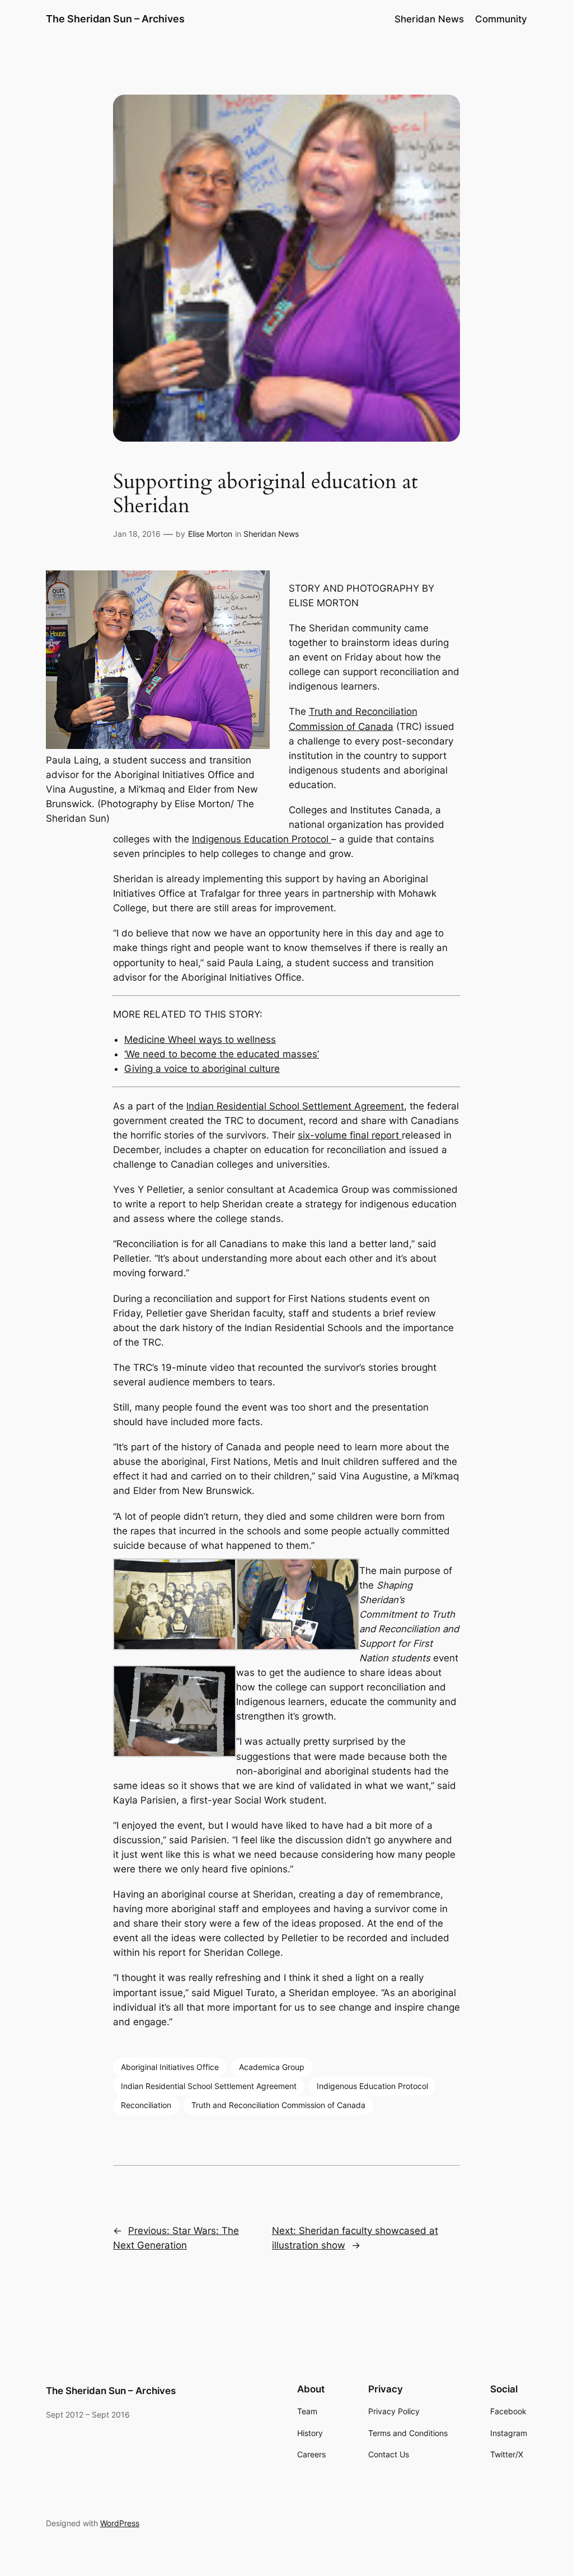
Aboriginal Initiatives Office (170, 2067)
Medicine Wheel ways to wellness (200, 1039)
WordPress (120, 2523)
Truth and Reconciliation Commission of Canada (278, 2105)
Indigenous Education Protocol (262, 839)
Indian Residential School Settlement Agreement (295, 1106)
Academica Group (272, 2067)
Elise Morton (210, 534)
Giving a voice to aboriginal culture (202, 1069)
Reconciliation (146, 2105)
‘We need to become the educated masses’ (222, 1054)
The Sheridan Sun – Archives (115, 19)
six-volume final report (350, 1135)
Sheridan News (271, 534)
